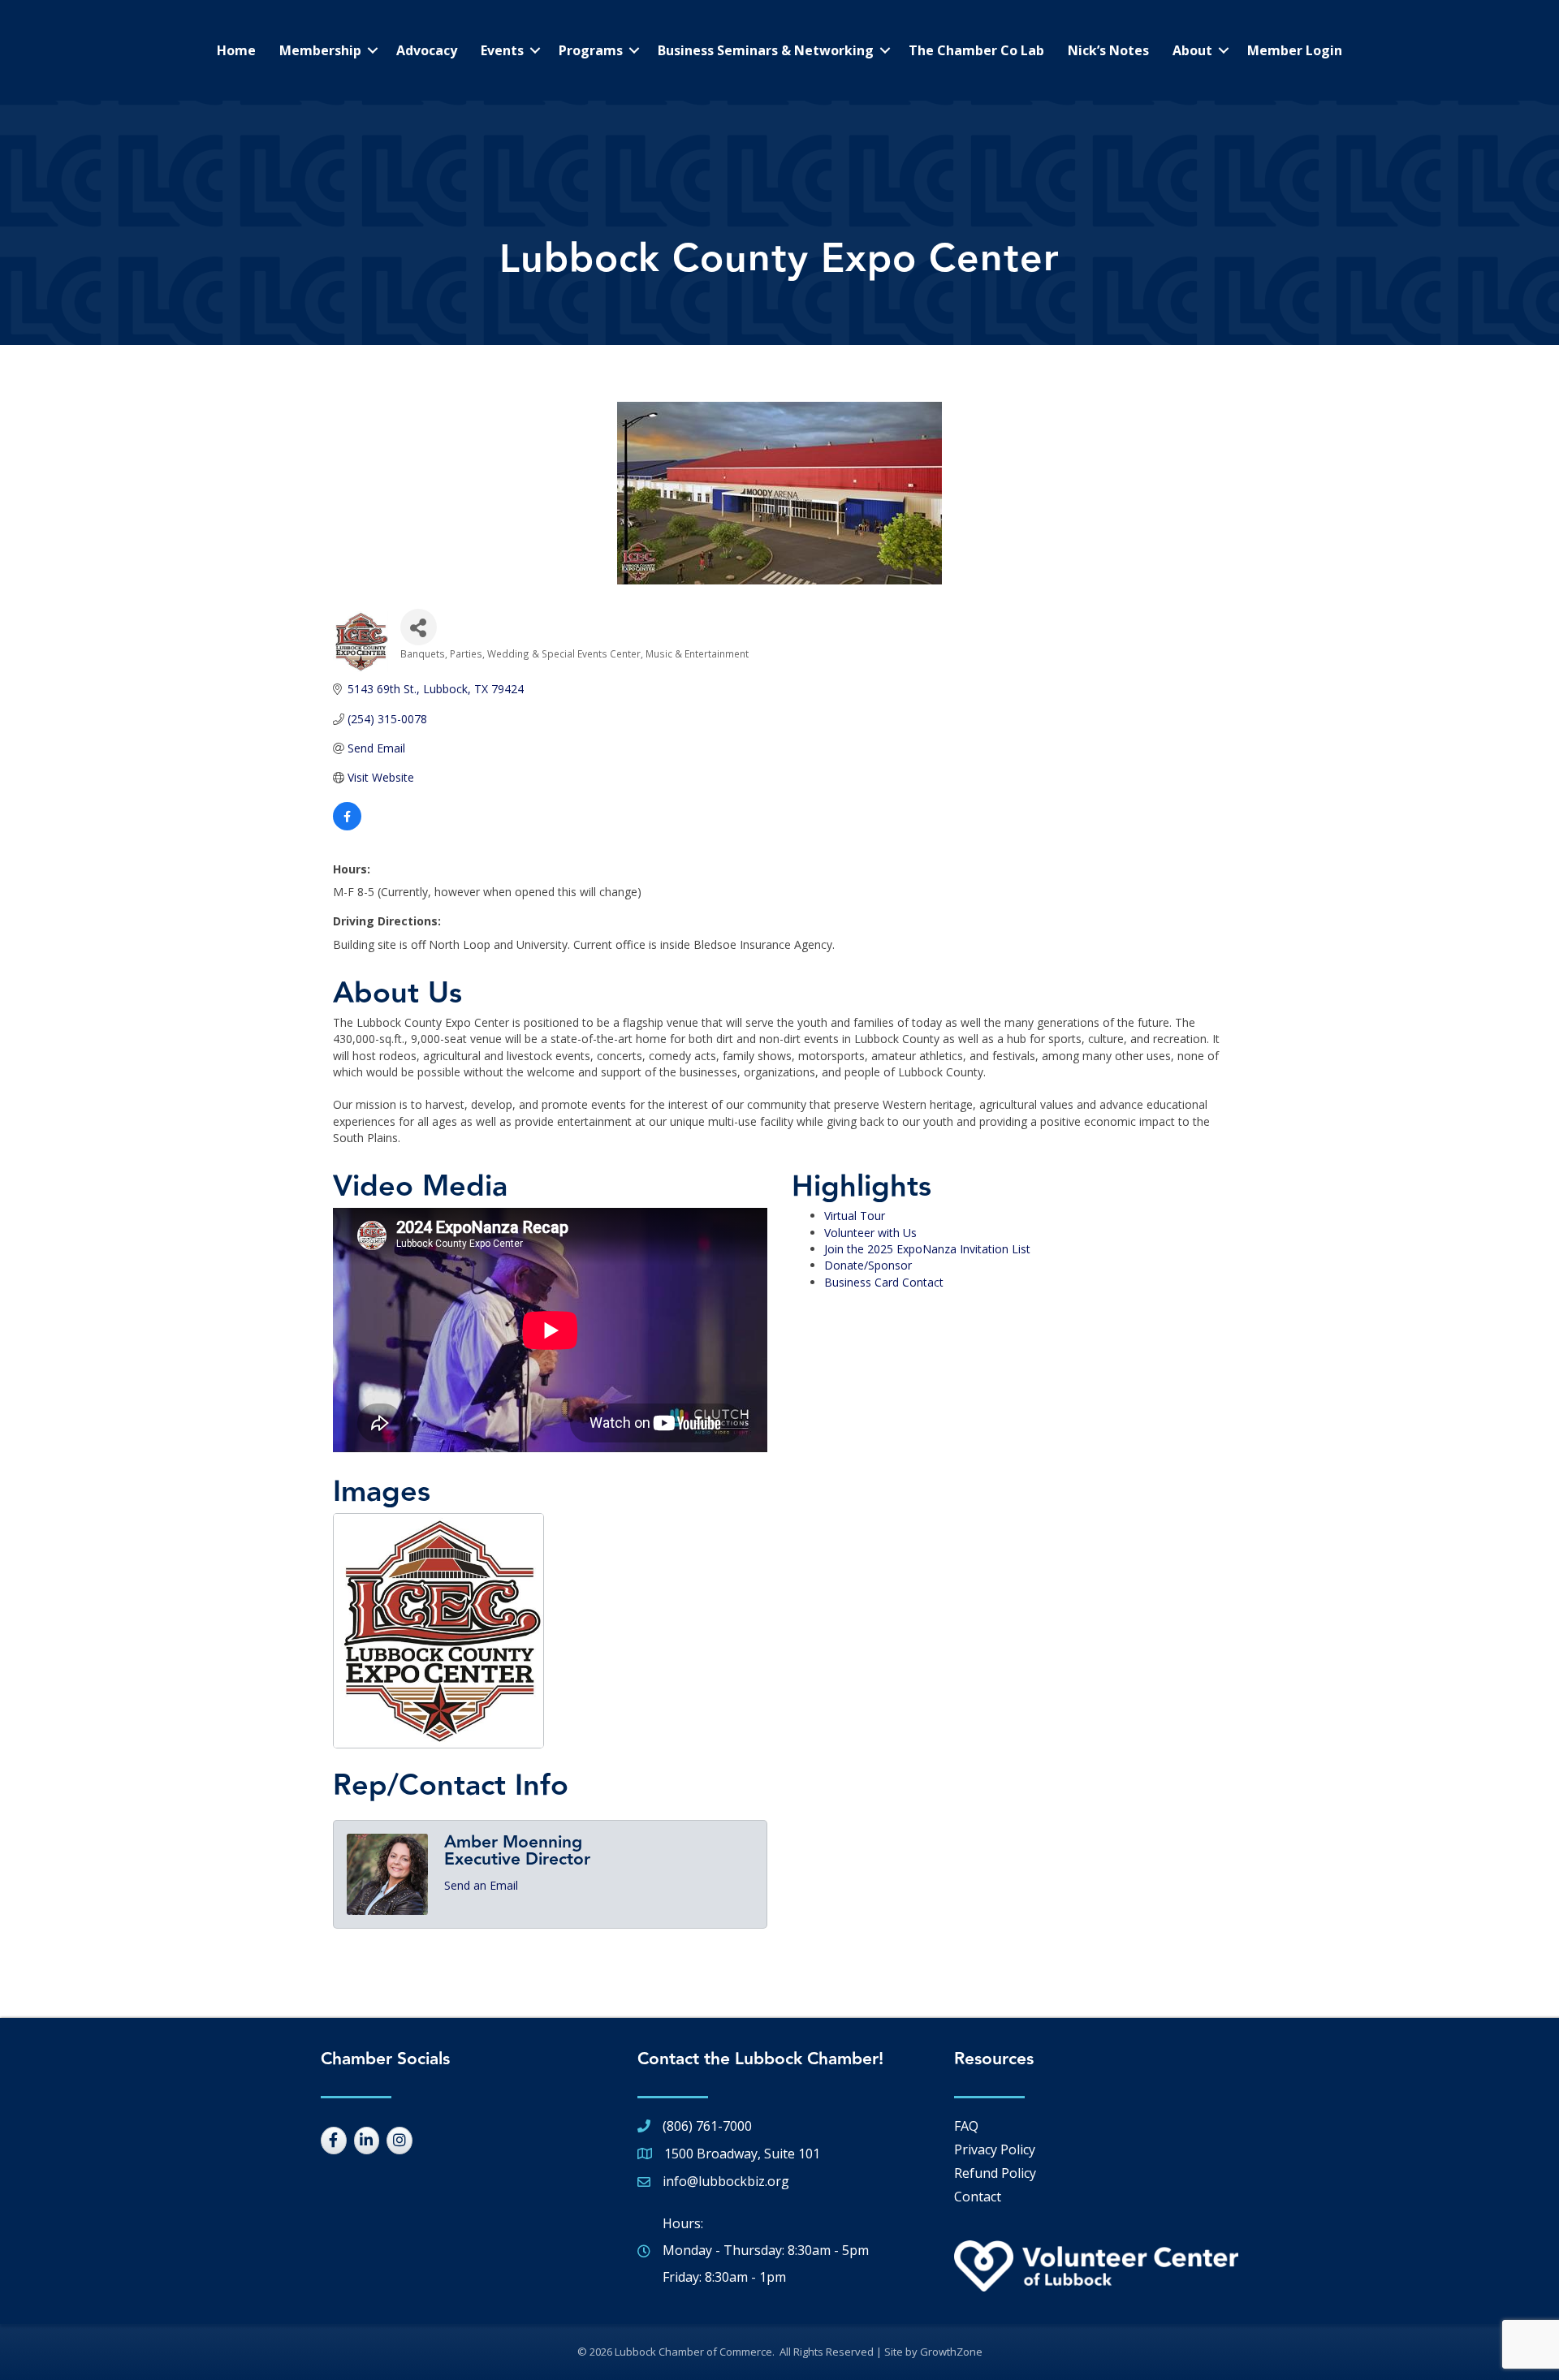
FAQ (966, 2126)
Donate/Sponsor (868, 1265)
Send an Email (481, 1885)
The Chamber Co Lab (976, 50)
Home (236, 50)
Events (502, 50)
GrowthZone (951, 2352)
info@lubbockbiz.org (726, 2181)
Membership (320, 50)
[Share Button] (419, 627)
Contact (978, 2197)
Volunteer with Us (870, 1233)
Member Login (1295, 50)
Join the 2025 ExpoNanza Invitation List (927, 1249)
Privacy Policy (995, 2149)
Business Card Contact (884, 1282)
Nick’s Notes (1108, 50)
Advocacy (427, 50)
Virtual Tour (855, 1216)
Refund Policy (995, 2173)
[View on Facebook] (347, 826)
